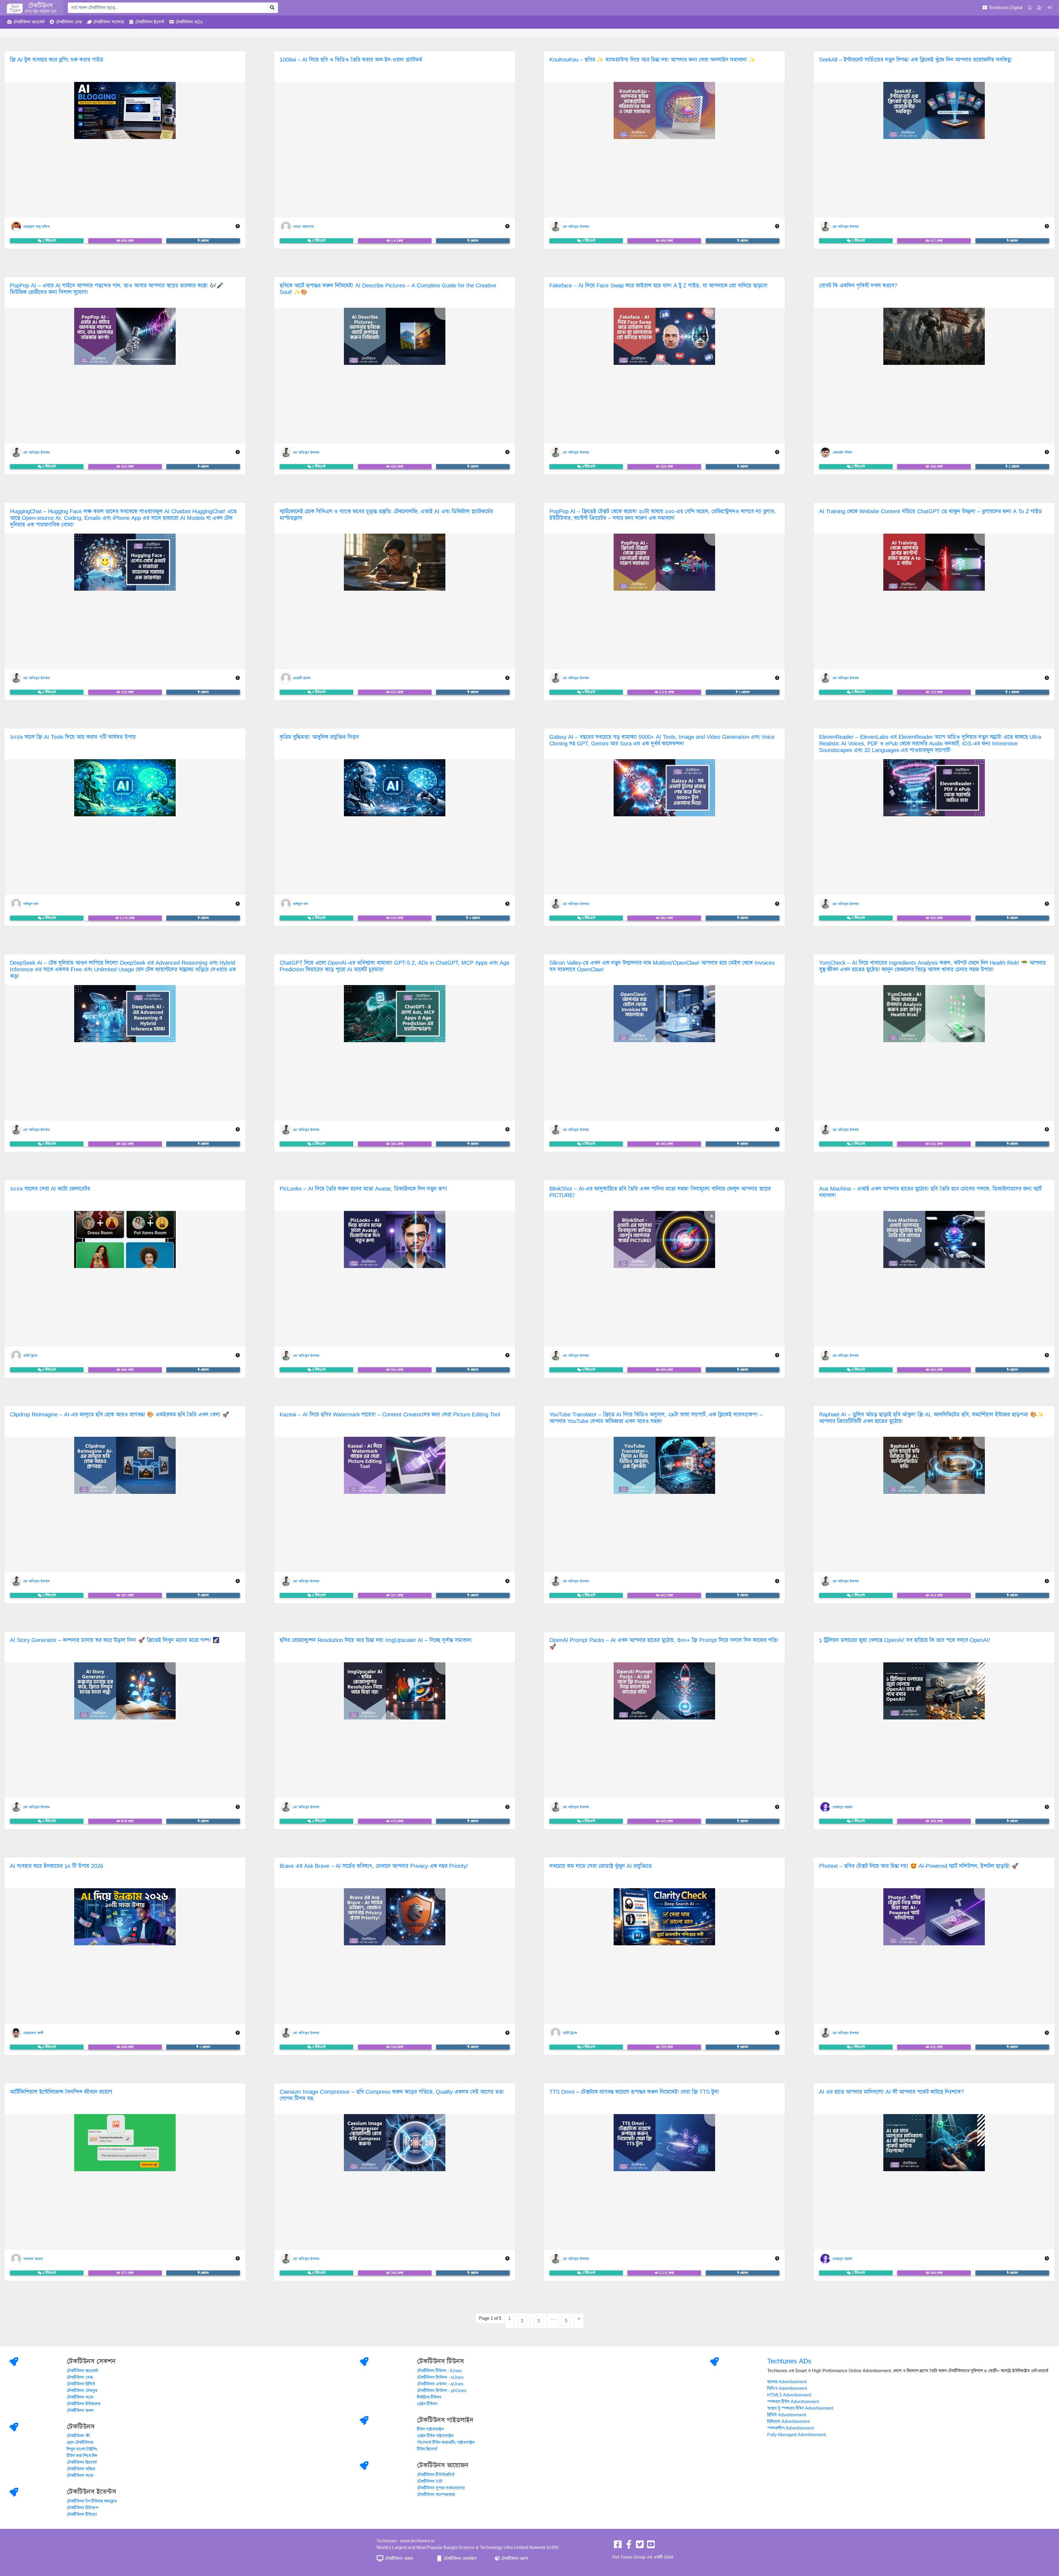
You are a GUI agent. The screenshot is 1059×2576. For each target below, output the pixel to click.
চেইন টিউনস (427, 2404)
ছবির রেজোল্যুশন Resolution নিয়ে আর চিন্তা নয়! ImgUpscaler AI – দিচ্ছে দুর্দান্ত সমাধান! (376, 1640)
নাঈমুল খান (31, 904)
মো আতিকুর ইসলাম (576, 226)
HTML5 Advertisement (789, 2395)
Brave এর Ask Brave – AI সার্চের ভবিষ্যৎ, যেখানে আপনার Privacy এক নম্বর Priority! (374, 1866)
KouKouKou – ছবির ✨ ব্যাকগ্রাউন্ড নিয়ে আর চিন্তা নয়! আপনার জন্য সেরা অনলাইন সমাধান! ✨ (652, 60)
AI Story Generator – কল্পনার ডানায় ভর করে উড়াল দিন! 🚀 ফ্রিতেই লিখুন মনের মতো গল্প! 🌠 (115, 1640)
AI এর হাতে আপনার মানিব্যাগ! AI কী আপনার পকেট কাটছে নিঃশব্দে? (891, 2092)
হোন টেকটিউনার (80, 2443)
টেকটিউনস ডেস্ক (80, 2377)
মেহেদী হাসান (302, 678)
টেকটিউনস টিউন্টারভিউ (436, 2475)
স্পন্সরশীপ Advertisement (791, 2428)
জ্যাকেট (29, 22)
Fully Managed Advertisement (796, 2435)
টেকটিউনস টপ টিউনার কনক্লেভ (92, 2501)
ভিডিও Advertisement (787, 2388)
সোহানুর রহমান (843, 1807)
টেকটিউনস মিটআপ (82, 2508)
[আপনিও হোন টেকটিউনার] (1040, 8)
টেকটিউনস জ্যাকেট (82, 2371)
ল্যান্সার (109, 22)
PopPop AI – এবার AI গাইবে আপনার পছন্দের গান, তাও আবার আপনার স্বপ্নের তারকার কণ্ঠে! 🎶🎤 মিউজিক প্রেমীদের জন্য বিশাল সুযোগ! (117, 289)
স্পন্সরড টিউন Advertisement (793, 2402)
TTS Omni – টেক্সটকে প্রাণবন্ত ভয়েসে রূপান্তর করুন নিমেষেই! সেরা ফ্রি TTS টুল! (634, 2092)
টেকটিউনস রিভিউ (81, 2384)
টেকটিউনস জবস (80, 2411)
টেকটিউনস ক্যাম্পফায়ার (436, 2495)
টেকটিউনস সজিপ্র (81, 2469)
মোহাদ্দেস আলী (33, 2033)
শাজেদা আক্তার (33, 2259)
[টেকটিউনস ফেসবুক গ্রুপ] (629, 2546)
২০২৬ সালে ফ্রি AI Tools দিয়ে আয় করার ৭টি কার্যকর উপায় (73, 737)
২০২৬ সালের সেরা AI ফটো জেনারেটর (50, 1189)
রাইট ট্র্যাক (30, 1355)
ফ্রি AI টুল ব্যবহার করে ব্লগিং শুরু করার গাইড (57, 60)
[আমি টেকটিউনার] (1050, 8)
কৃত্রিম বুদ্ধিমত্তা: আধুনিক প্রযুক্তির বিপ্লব (319, 737)
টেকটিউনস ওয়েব (398, 2559)
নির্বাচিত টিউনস (429, 2397)
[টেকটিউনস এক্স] (640, 2546)
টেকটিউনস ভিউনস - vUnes (440, 2377)
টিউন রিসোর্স (427, 2449)
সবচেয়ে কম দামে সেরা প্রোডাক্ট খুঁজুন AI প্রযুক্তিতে (601, 1866)
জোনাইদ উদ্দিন (842, 452)
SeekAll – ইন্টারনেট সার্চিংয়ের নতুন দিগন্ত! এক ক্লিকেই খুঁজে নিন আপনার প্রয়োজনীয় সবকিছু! (915, 60)
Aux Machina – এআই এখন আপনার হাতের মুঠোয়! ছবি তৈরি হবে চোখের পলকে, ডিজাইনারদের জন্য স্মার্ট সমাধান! (930, 1192)
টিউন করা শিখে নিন (82, 2456)
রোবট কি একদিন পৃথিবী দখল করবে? (858, 286)
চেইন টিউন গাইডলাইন (435, 2436)
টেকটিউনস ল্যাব (80, 2397)
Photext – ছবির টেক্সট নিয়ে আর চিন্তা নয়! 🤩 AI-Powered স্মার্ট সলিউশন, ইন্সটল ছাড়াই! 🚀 (919, 1866)
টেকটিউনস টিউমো (82, 2515)
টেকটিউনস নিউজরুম (84, 2404)
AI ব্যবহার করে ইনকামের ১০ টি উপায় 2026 (57, 1866)
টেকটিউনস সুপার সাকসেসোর (441, 2488)
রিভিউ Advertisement (787, 2415)
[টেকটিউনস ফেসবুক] (618, 2546)
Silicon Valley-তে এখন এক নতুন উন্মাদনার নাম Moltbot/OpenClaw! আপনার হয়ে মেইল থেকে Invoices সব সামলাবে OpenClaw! (662, 966)
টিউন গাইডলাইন (430, 2429)
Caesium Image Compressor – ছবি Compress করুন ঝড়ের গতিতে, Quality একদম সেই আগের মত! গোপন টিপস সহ (392, 2095)
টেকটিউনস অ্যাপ (514, 2559)
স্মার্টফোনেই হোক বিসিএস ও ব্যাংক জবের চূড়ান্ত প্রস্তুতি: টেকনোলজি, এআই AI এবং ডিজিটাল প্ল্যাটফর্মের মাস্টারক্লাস (386, 515)
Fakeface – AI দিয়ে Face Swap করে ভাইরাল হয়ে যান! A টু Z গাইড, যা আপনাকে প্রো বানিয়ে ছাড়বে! (659, 286)
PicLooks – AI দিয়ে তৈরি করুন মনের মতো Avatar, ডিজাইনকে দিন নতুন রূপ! (363, 1189)
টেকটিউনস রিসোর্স (82, 2462)
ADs (189, 22)
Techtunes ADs (789, 2361)
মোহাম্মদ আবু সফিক (37, 226)
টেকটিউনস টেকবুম (82, 2391)
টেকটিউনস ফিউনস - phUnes (442, 2391)
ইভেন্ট (150, 22)
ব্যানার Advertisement (787, 2382)
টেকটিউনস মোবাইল (460, 2559)
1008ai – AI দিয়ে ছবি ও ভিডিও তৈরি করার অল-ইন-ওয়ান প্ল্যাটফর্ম (351, 60)
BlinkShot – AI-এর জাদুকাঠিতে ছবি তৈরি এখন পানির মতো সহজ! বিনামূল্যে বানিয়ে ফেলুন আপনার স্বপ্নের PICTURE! (660, 1192)
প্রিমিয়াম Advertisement (788, 2422)
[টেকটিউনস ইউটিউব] (651, 2546)
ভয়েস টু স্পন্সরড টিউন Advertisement (800, 2408)
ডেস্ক (69, 22)
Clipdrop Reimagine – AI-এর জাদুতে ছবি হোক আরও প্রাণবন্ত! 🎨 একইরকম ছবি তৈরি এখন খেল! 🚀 (120, 1415)
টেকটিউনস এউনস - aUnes (440, 2384)
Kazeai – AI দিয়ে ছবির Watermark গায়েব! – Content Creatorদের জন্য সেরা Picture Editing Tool (390, 1415)
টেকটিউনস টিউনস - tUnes (439, 2371)
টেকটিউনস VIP (430, 2481)
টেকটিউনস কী (78, 2436)
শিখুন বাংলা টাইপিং (82, 2449)
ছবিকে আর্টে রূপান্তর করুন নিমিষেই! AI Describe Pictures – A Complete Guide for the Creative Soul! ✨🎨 (388, 289)
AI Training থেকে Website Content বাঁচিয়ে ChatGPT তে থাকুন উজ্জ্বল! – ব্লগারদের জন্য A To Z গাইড (930, 511)
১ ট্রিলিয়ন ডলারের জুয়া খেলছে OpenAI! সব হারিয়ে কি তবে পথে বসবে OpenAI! (905, 1640)
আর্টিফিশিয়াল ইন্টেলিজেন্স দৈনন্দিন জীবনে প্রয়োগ (61, 2092)
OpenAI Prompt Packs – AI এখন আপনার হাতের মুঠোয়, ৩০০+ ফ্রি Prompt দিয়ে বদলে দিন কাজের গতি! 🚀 (664, 1643)
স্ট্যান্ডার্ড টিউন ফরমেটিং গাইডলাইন (446, 2443)
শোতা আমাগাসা (303, 226)
